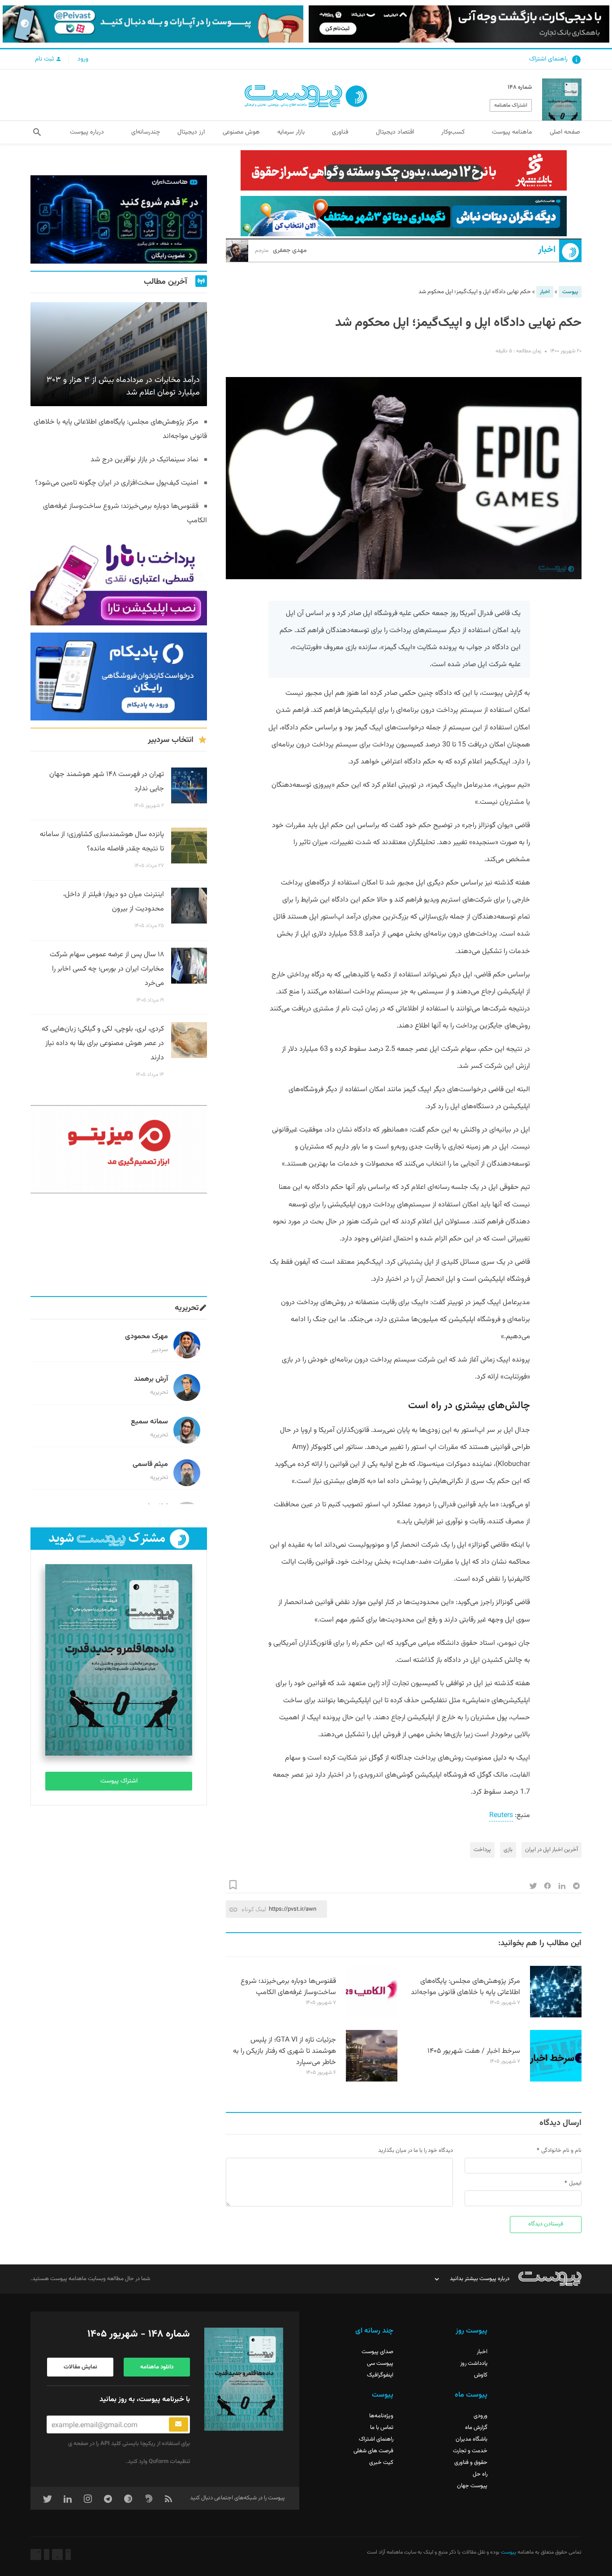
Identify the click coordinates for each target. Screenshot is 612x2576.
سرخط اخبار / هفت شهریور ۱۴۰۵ (474, 2051)
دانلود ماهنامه (157, 2367)
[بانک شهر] (404, 170)
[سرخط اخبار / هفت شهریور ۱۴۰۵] (556, 2080)
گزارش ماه (476, 2428)
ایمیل (575, 2183)
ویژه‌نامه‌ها (381, 2416)
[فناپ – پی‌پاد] (119, 677)
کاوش (481, 2375)
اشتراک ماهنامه (511, 105)
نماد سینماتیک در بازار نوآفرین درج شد (144, 460)
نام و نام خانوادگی (561, 2151)
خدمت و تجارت (470, 2451)
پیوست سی (380, 2364)
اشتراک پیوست (119, 1781)
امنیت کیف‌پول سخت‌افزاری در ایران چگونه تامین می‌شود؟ (117, 483)
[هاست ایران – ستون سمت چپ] (119, 219)
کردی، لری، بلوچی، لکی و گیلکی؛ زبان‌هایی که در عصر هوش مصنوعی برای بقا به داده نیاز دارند (103, 1043)
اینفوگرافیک (380, 2375)
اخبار (547, 250)
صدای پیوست (377, 2352)
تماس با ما (382, 2428)
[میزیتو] (119, 1149)
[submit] (179, 2424)
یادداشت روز (474, 2364)
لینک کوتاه (254, 1909)
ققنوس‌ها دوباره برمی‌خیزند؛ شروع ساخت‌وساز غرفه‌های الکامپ (288, 1987)
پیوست (570, 292)
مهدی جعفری (281, 251)
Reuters (501, 1815)
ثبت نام (45, 59)
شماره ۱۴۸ (520, 87)
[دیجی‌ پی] (459, 24)
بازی (508, 1850)
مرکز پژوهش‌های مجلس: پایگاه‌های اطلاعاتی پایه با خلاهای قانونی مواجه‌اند (465, 1987)
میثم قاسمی (150, 1464)
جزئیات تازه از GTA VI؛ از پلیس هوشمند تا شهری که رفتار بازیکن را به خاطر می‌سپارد (284, 2051)
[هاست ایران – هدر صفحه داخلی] (404, 216)
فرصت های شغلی (373, 2451)
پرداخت (482, 1850)
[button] (37, 132)
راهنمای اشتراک (548, 59)
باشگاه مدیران (472, 2439)
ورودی (481, 2416)
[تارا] (119, 581)
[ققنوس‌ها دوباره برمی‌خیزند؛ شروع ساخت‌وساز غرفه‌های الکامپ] (372, 2016)
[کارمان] (119, 1245)
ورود (83, 59)
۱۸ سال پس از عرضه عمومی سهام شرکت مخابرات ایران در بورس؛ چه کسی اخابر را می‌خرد (107, 969)
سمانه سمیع (149, 1422)
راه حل (480, 2474)
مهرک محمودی (147, 1337)
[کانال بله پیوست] (153, 24)
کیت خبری (381, 2463)
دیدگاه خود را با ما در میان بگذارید (416, 2151)
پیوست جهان (472, 2486)
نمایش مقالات (80, 2367)
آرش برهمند (151, 1379)
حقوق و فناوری (471, 2463)
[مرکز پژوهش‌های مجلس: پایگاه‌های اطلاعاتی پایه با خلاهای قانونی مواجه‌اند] (556, 2016)
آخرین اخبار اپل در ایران (552, 1850)
